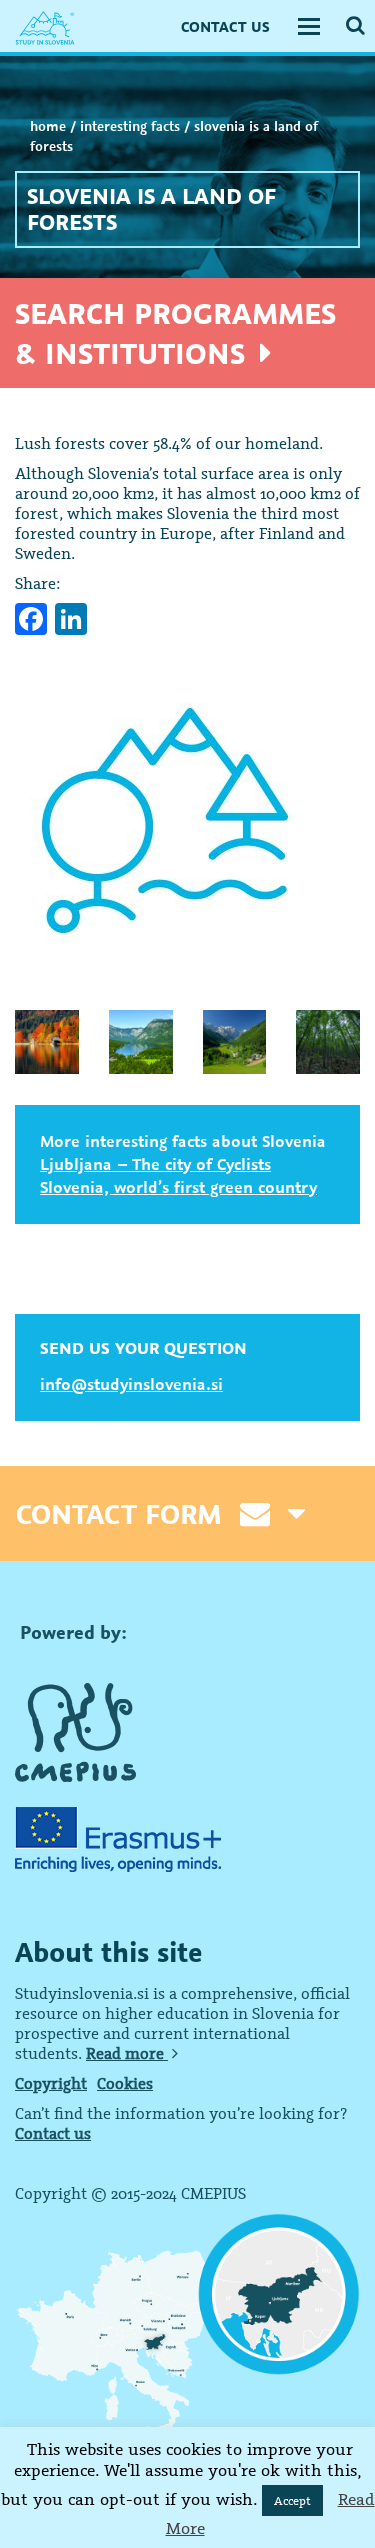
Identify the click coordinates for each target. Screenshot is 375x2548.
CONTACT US (225, 26)
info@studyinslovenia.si (131, 1384)
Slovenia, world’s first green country (178, 1187)
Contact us (53, 2133)
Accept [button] (292, 2500)
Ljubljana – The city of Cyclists (155, 1164)
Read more (127, 2053)
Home (48, 126)
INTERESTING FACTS (130, 126)
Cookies (125, 2083)
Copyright (51, 2083)
